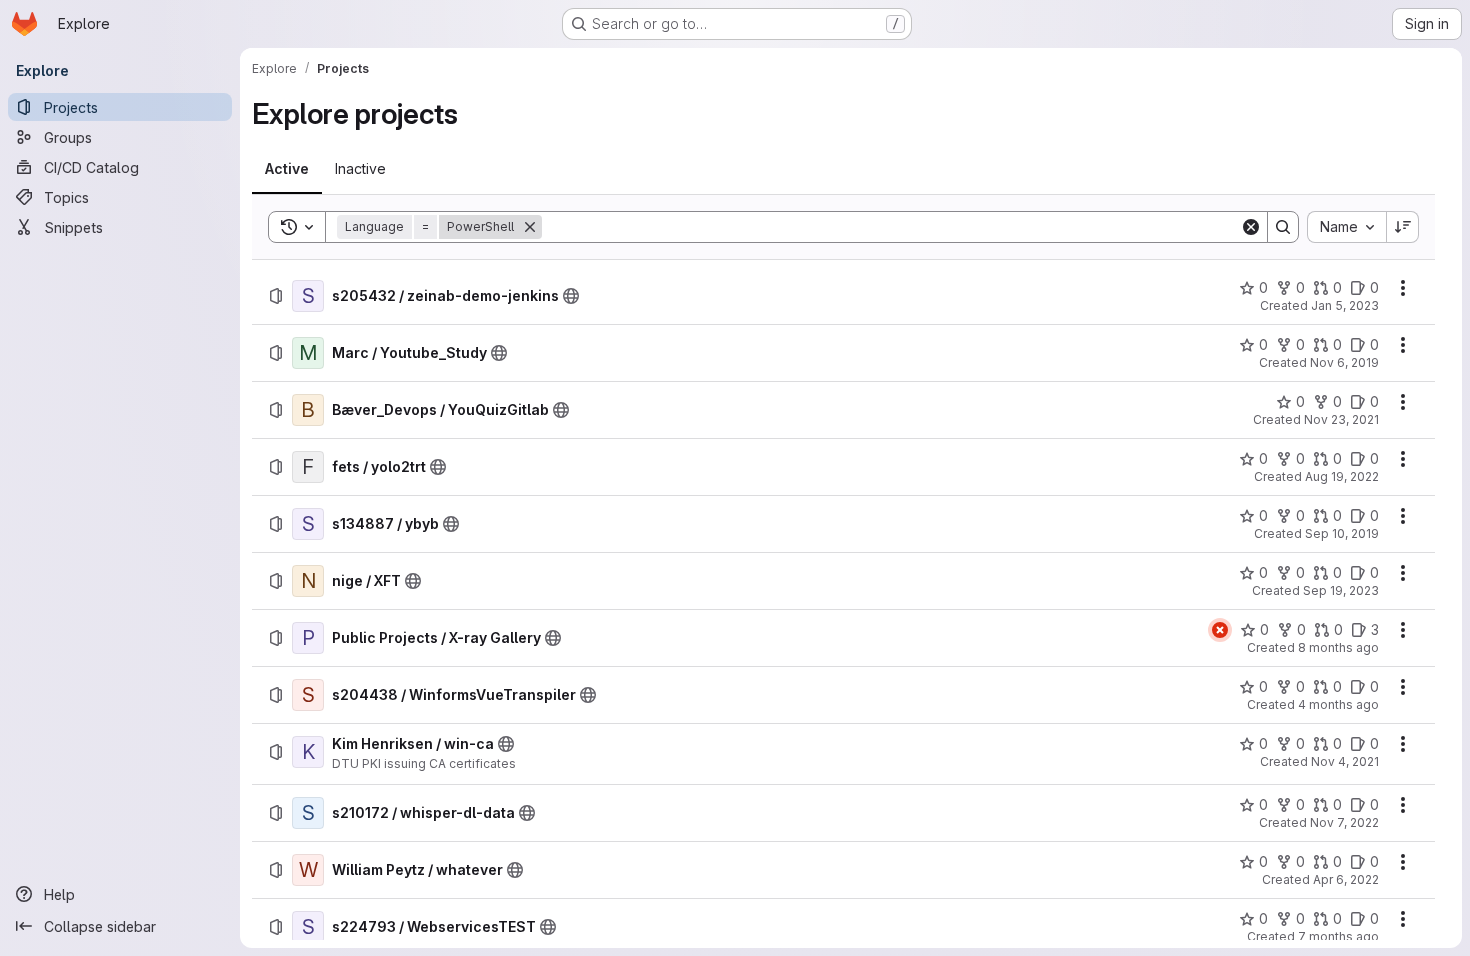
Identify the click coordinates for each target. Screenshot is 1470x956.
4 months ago (1338, 704)
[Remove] (530, 227)
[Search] (1283, 227)
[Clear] (1251, 227)
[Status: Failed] (1220, 630)
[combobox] (1346, 227)
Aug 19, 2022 (1342, 476)
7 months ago (1338, 936)
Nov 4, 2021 (1345, 761)
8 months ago (1338, 647)
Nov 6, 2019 (1344, 362)
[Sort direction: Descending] (1403, 227)
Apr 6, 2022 (1346, 879)
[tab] (287, 169)
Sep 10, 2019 (1342, 533)
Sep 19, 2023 (1341, 590)
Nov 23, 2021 (1341, 419)
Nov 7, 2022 (1344, 822)
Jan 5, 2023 (1345, 305)
